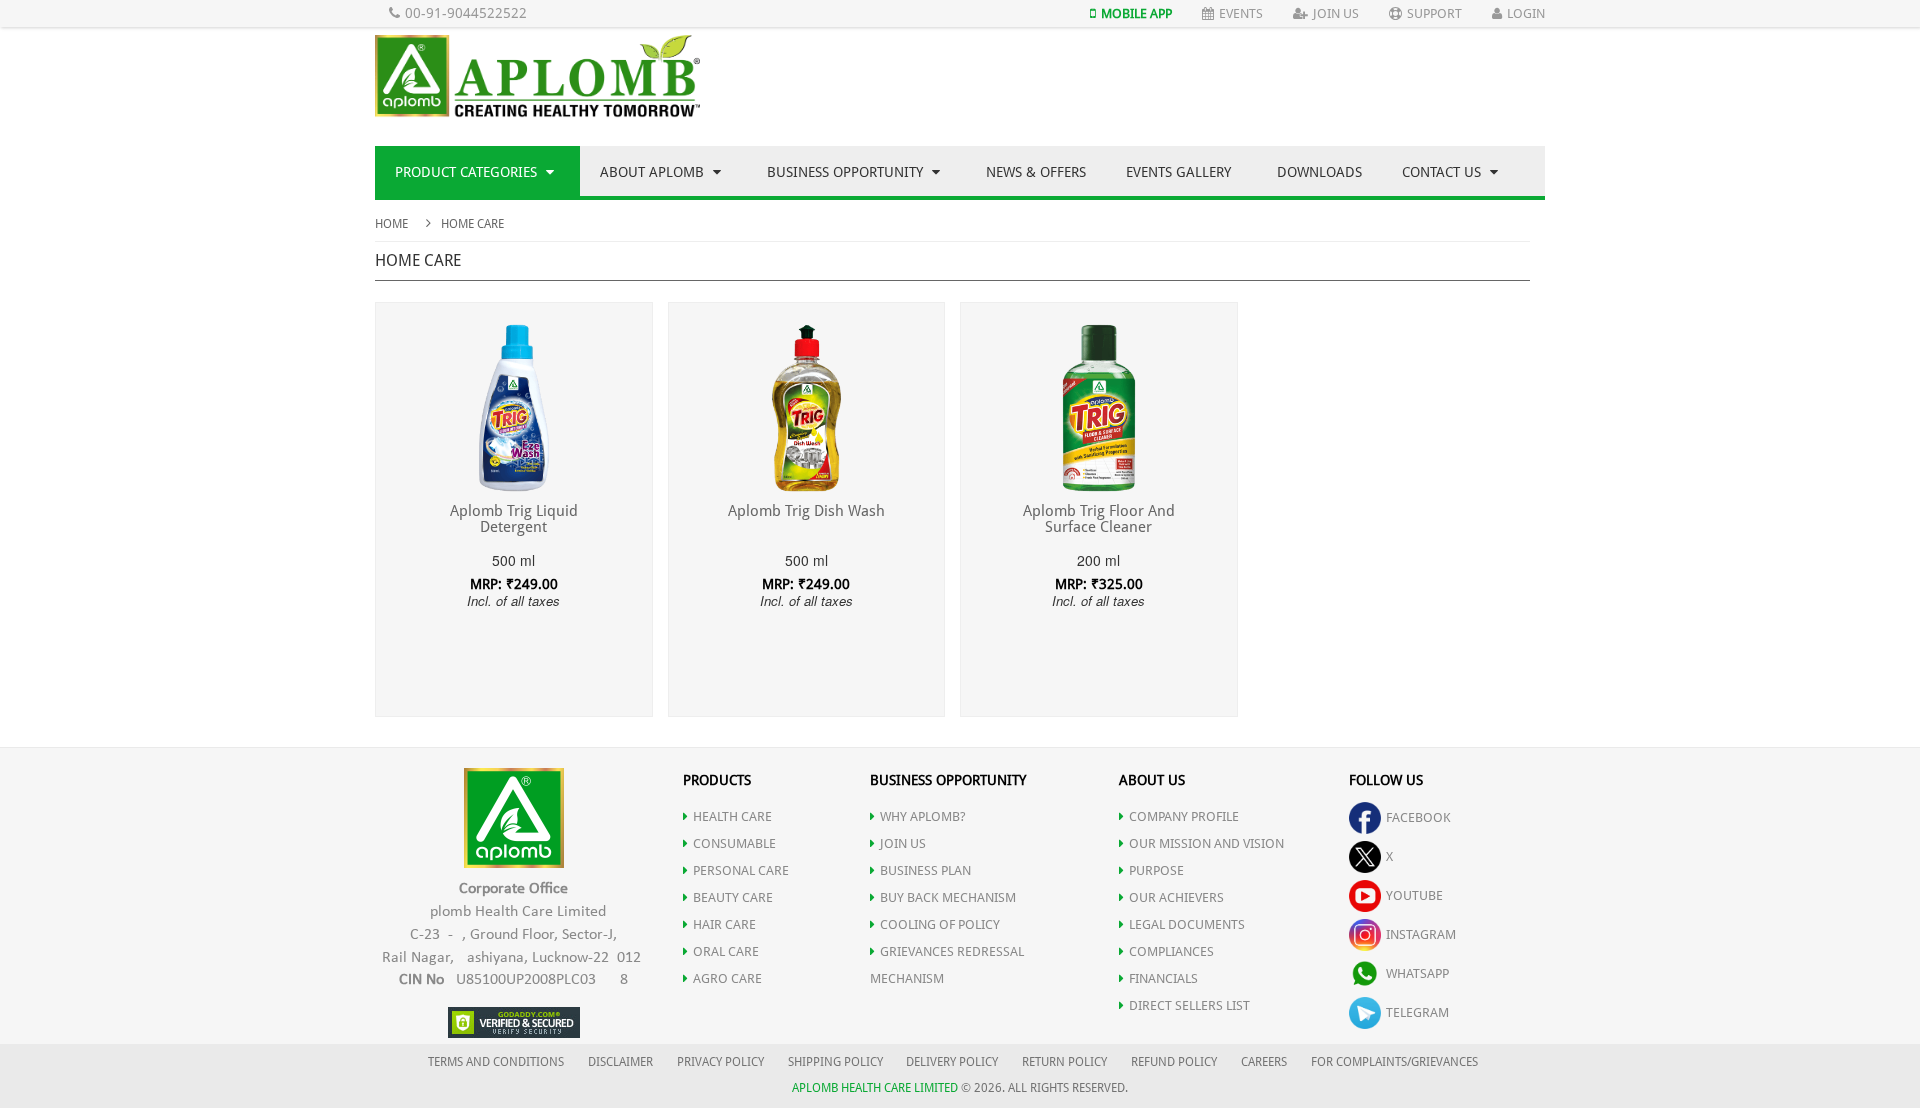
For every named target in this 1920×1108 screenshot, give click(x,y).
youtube (1414, 895)
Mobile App (1136, 13)
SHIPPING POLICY (837, 1062)
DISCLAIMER (620, 1062)
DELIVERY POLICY (952, 1062)
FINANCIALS (1163, 978)
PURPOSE (1156, 870)
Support (1434, 13)
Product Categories (468, 172)
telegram (1417, 1012)
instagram (1421, 934)
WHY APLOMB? (923, 816)
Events (1241, 13)
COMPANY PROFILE (1184, 816)
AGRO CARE (727, 978)
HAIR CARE (724, 924)
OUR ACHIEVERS (1176, 897)
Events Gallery (1178, 172)
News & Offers (1036, 172)
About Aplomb (654, 172)
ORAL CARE (726, 951)
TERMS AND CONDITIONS (496, 1062)
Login (1526, 13)
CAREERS (1264, 1062)
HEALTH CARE (732, 816)
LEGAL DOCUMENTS (1187, 924)
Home (391, 224)
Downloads (1319, 172)
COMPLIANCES (1171, 951)
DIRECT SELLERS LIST (1189, 1005)
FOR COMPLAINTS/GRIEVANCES (1394, 1062)
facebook (1418, 817)
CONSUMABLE (734, 843)
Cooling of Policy (940, 924)
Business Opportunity (847, 172)
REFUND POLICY (1174, 1062)
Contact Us (1443, 172)
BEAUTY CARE (733, 897)
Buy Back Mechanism (948, 897)
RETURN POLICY (1064, 1062)
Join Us (1336, 13)
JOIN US (903, 843)
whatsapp (1417, 973)
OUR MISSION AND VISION (1206, 843)
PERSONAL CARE (741, 870)
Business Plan (925, 870)
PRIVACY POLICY (720, 1062)
